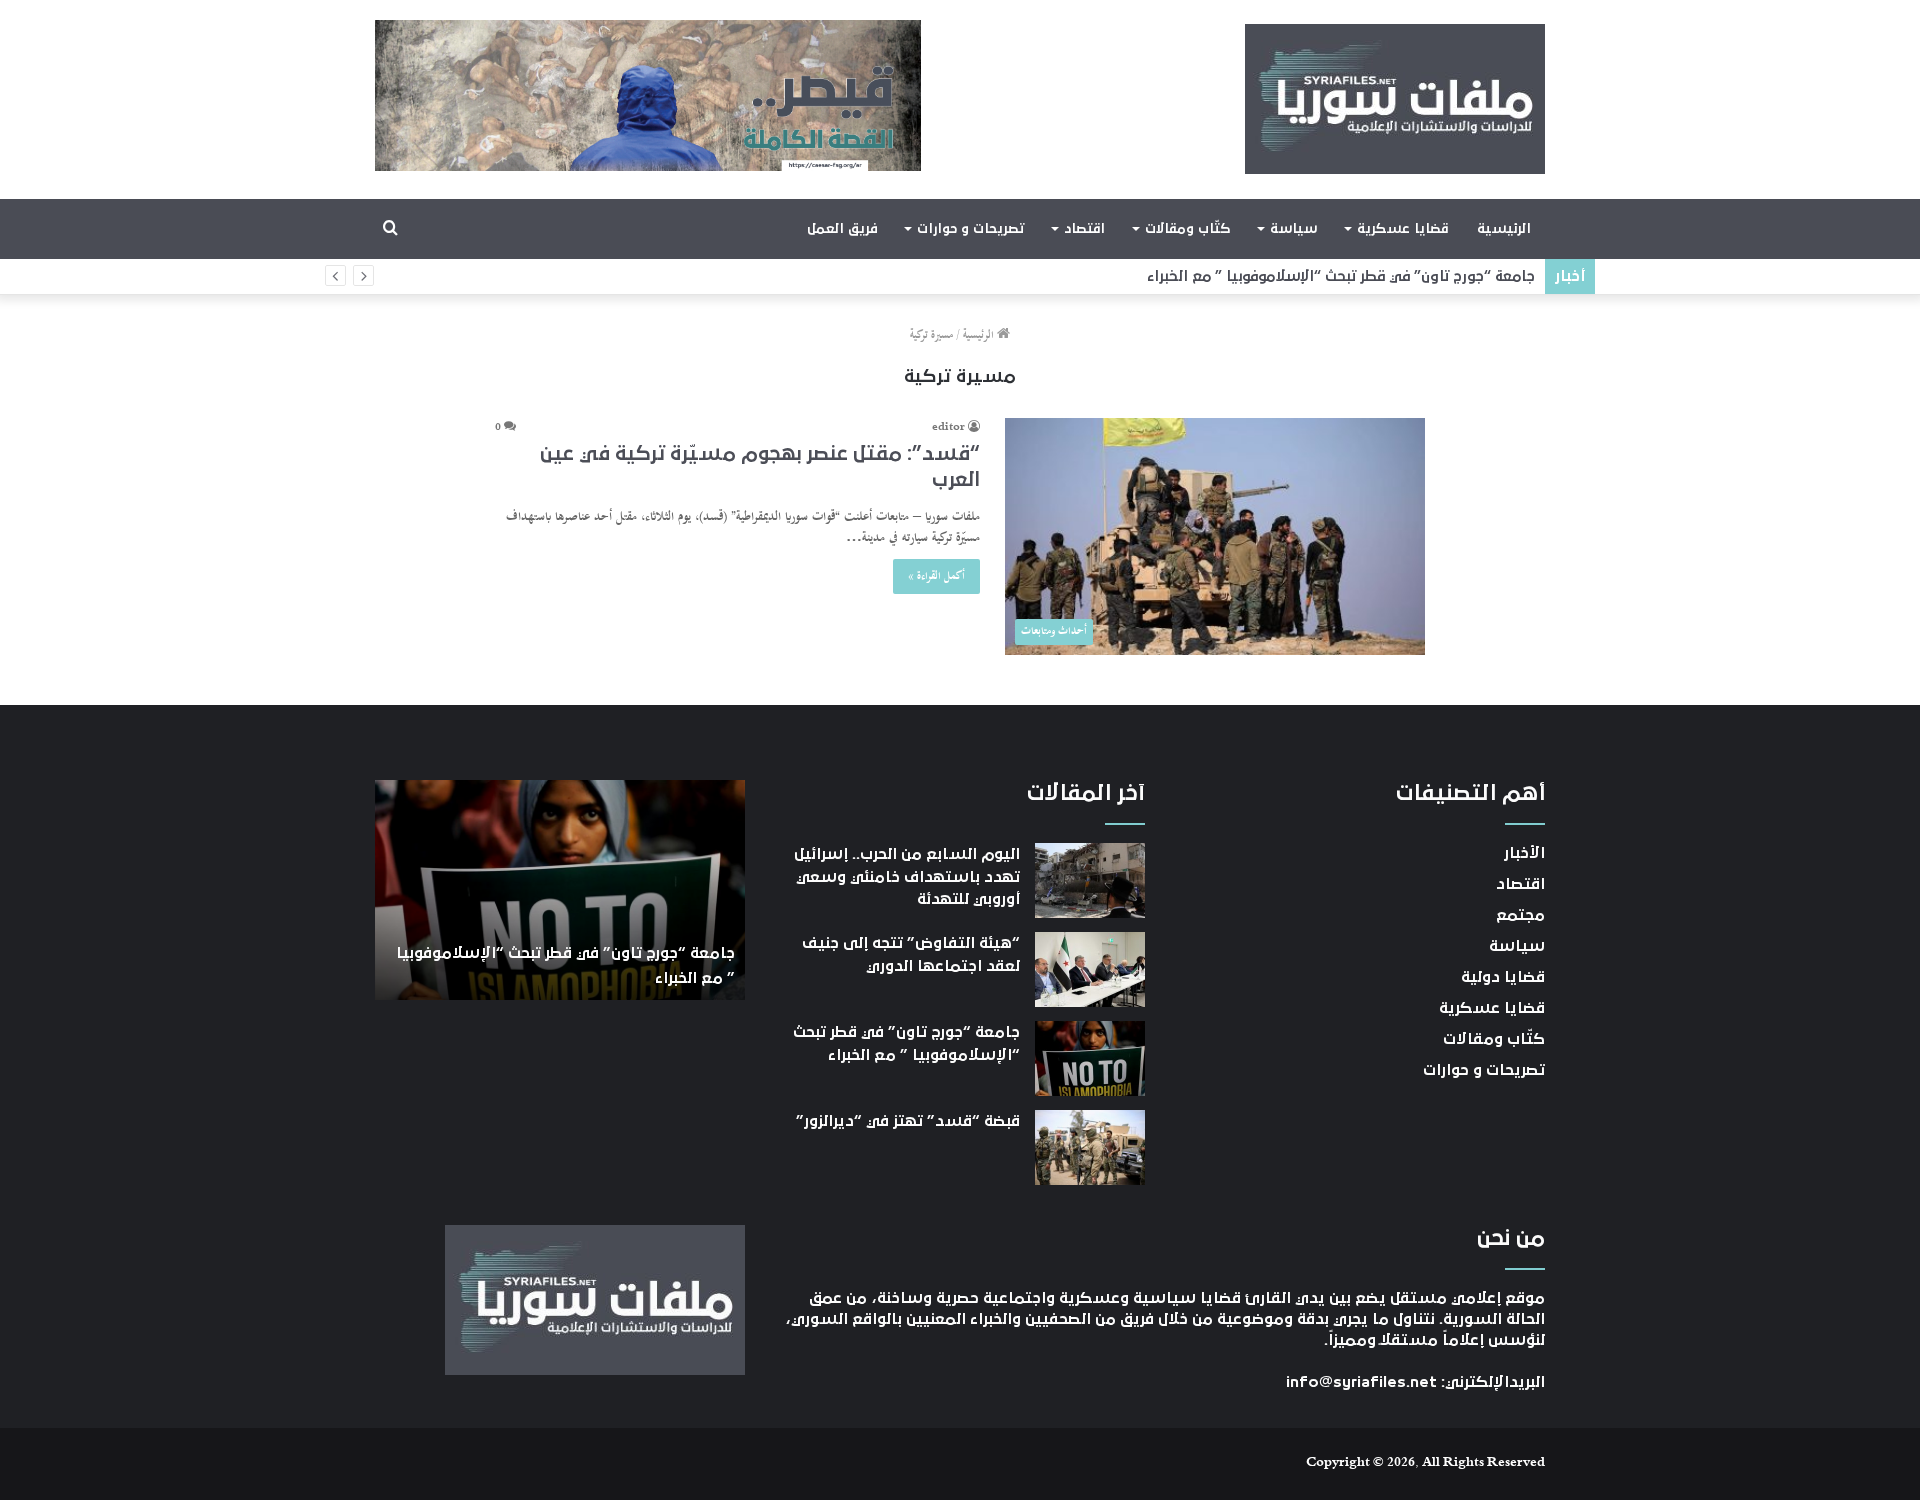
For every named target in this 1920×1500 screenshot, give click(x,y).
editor (948, 428)
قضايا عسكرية (1402, 229)
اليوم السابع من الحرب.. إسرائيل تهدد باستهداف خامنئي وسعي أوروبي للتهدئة (907, 876)
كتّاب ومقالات (1187, 229)
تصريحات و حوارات (970, 229)
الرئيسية (1504, 229)
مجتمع (1520, 915)
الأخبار (1524, 853)
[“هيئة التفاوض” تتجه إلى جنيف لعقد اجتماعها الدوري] (1090, 969)
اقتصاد (1084, 229)
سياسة (1293, 229)
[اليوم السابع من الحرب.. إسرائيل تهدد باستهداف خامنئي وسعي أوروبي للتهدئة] (1090, 880)
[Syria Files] (1395, 99)
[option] (560, 890)
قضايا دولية (1503, 977)
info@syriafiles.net (1361, 1382)
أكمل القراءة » (936, 576)
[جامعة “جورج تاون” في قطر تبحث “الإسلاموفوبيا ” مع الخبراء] (1090, 1058)
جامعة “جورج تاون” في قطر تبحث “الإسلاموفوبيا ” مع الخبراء (1354, 276)
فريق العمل (842, 229)
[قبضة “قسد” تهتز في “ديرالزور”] (1090, 1147)
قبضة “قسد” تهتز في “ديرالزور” (908, 1121)
